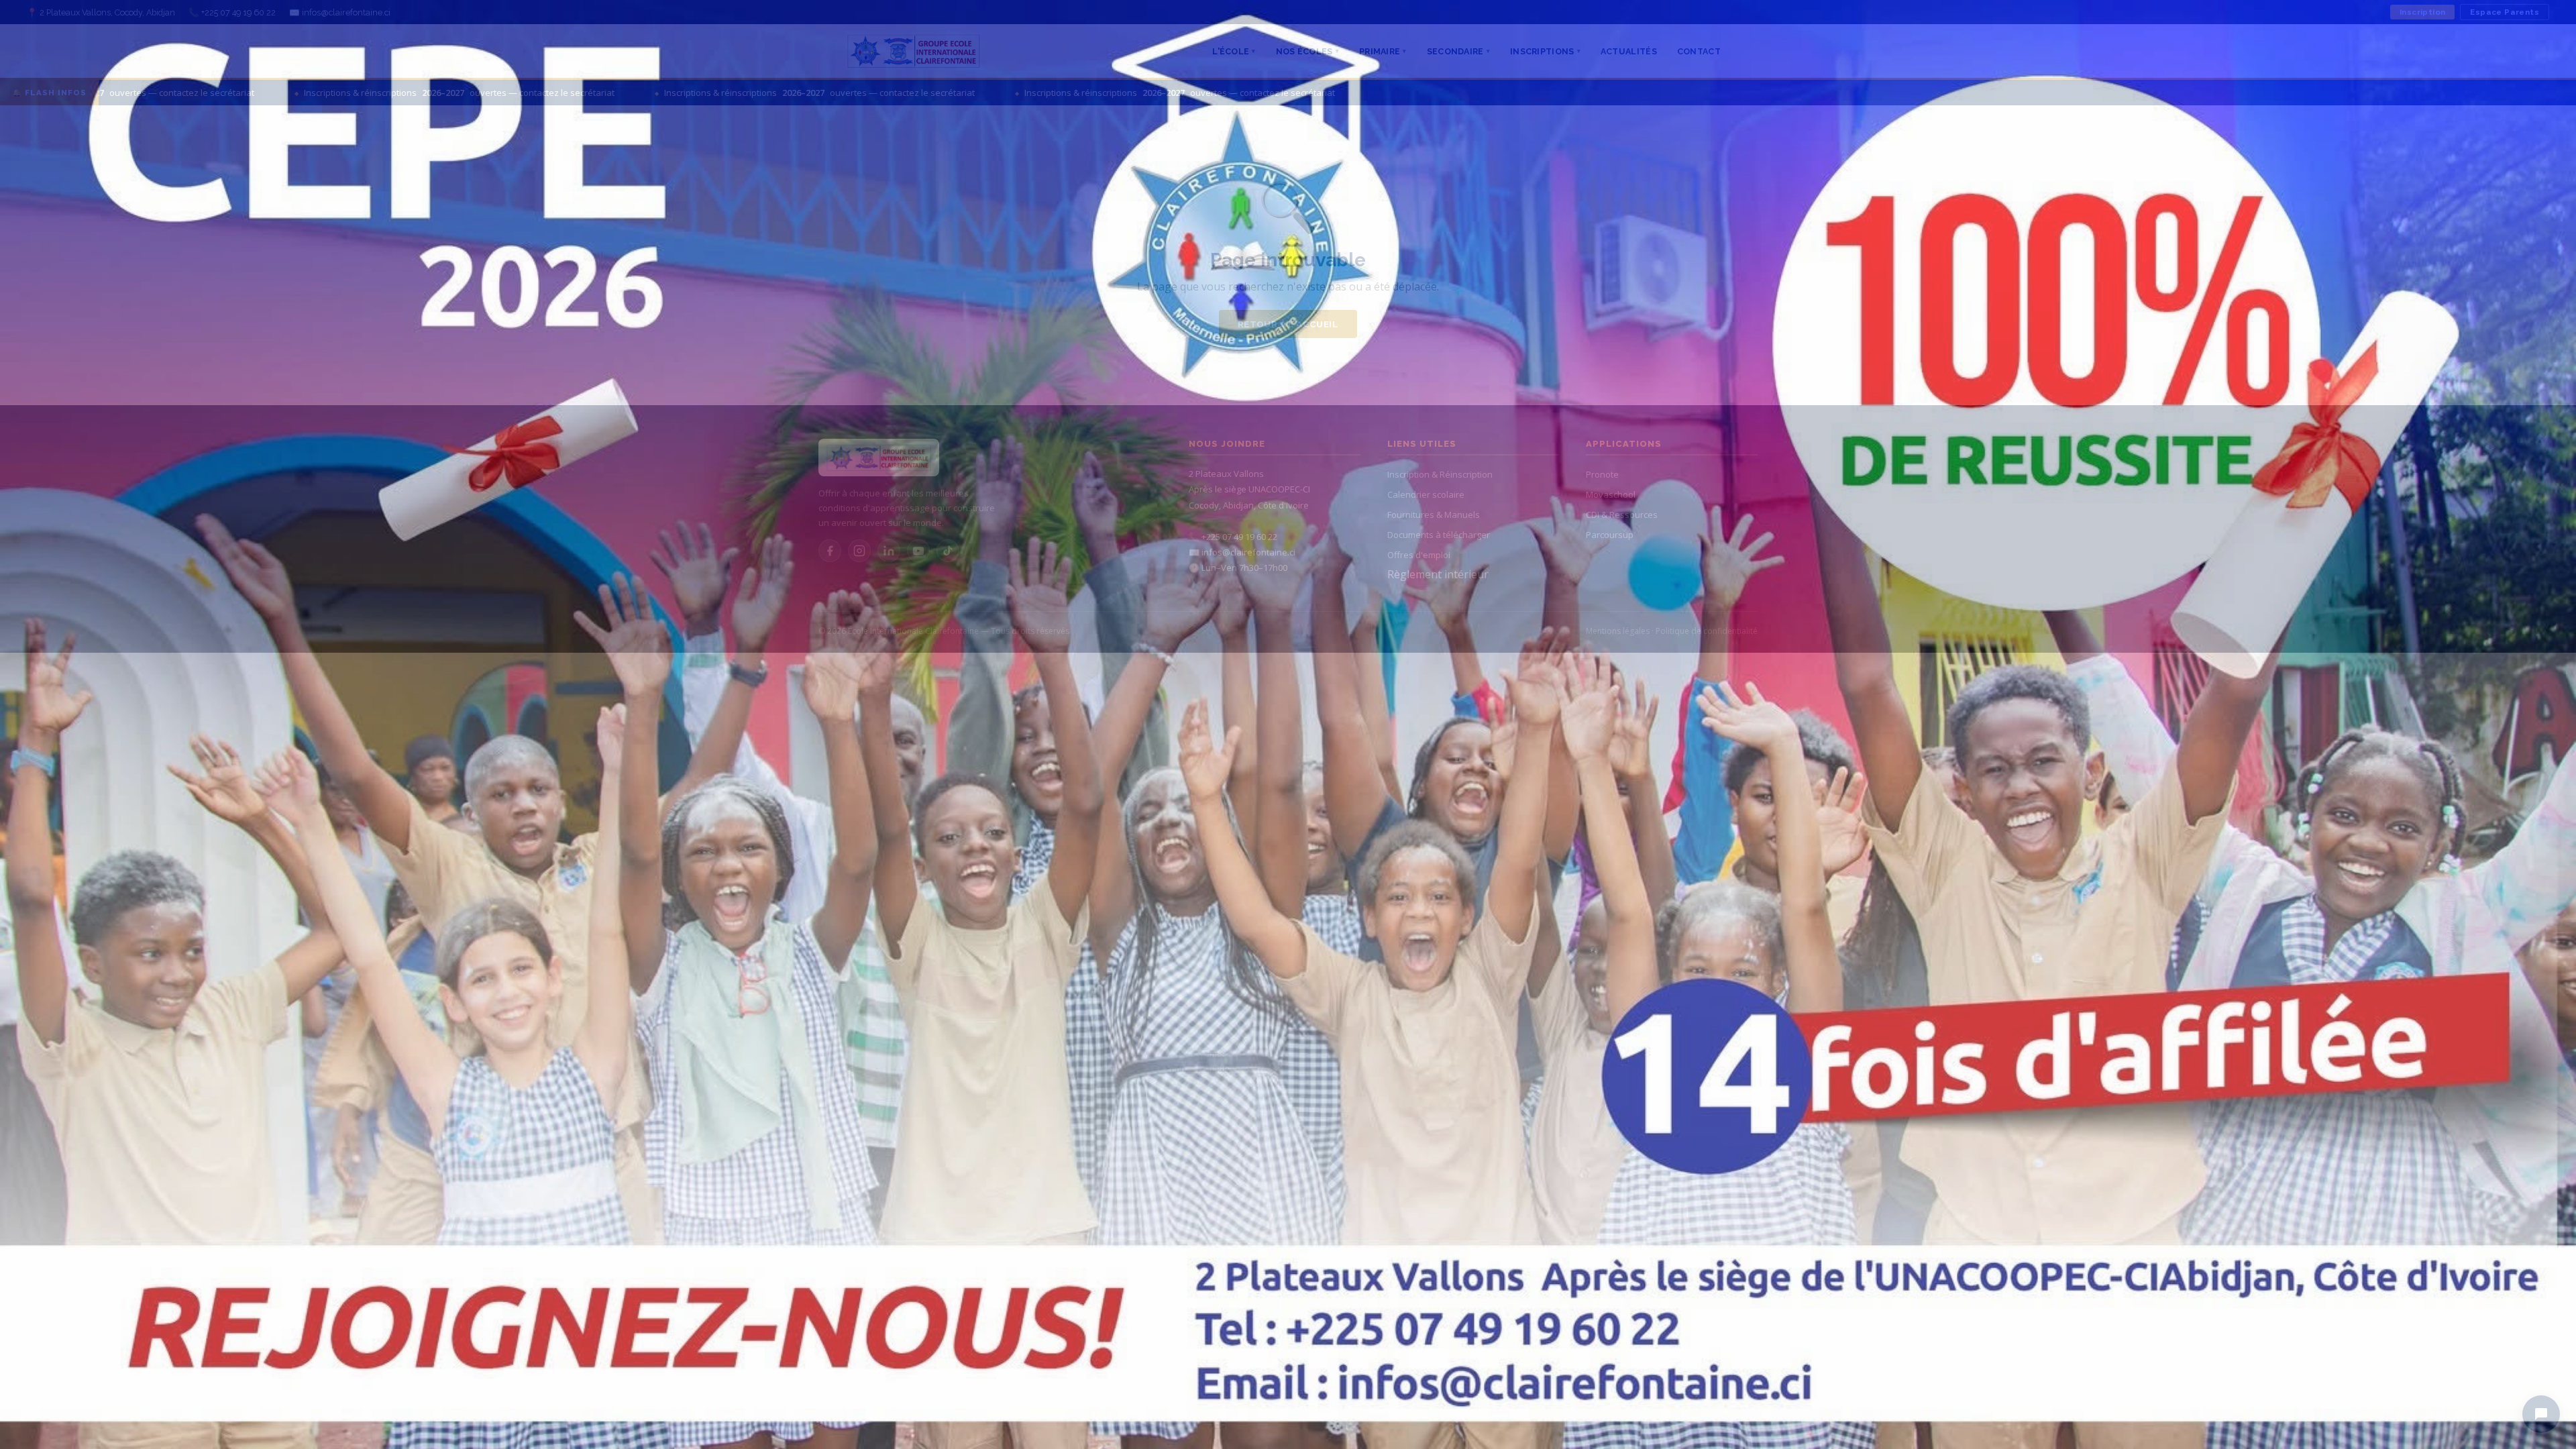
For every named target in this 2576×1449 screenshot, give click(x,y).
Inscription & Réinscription (1440, 474)
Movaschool (1611, 494)
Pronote (1602, 474)
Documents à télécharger (1439, 535)
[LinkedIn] (889, 551)
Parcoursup (1610, 535)
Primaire (1383, 51)
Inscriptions (1545, 51)
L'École (1234, 51)
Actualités (1629, 51)
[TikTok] (948, 551)
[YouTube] (918, 551)
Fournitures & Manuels (1434, 515)
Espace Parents (2505, 12)
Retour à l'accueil (1288, 324)
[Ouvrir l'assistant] (2541, 1414)
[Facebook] (830, 551)
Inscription (2422, 12)
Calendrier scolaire (1426, 494)
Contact (1699, 51)
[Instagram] (859, 551)
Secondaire (1458, 51)
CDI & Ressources (1622, 515)
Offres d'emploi (1419, 555)
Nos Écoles (1307, 51)
